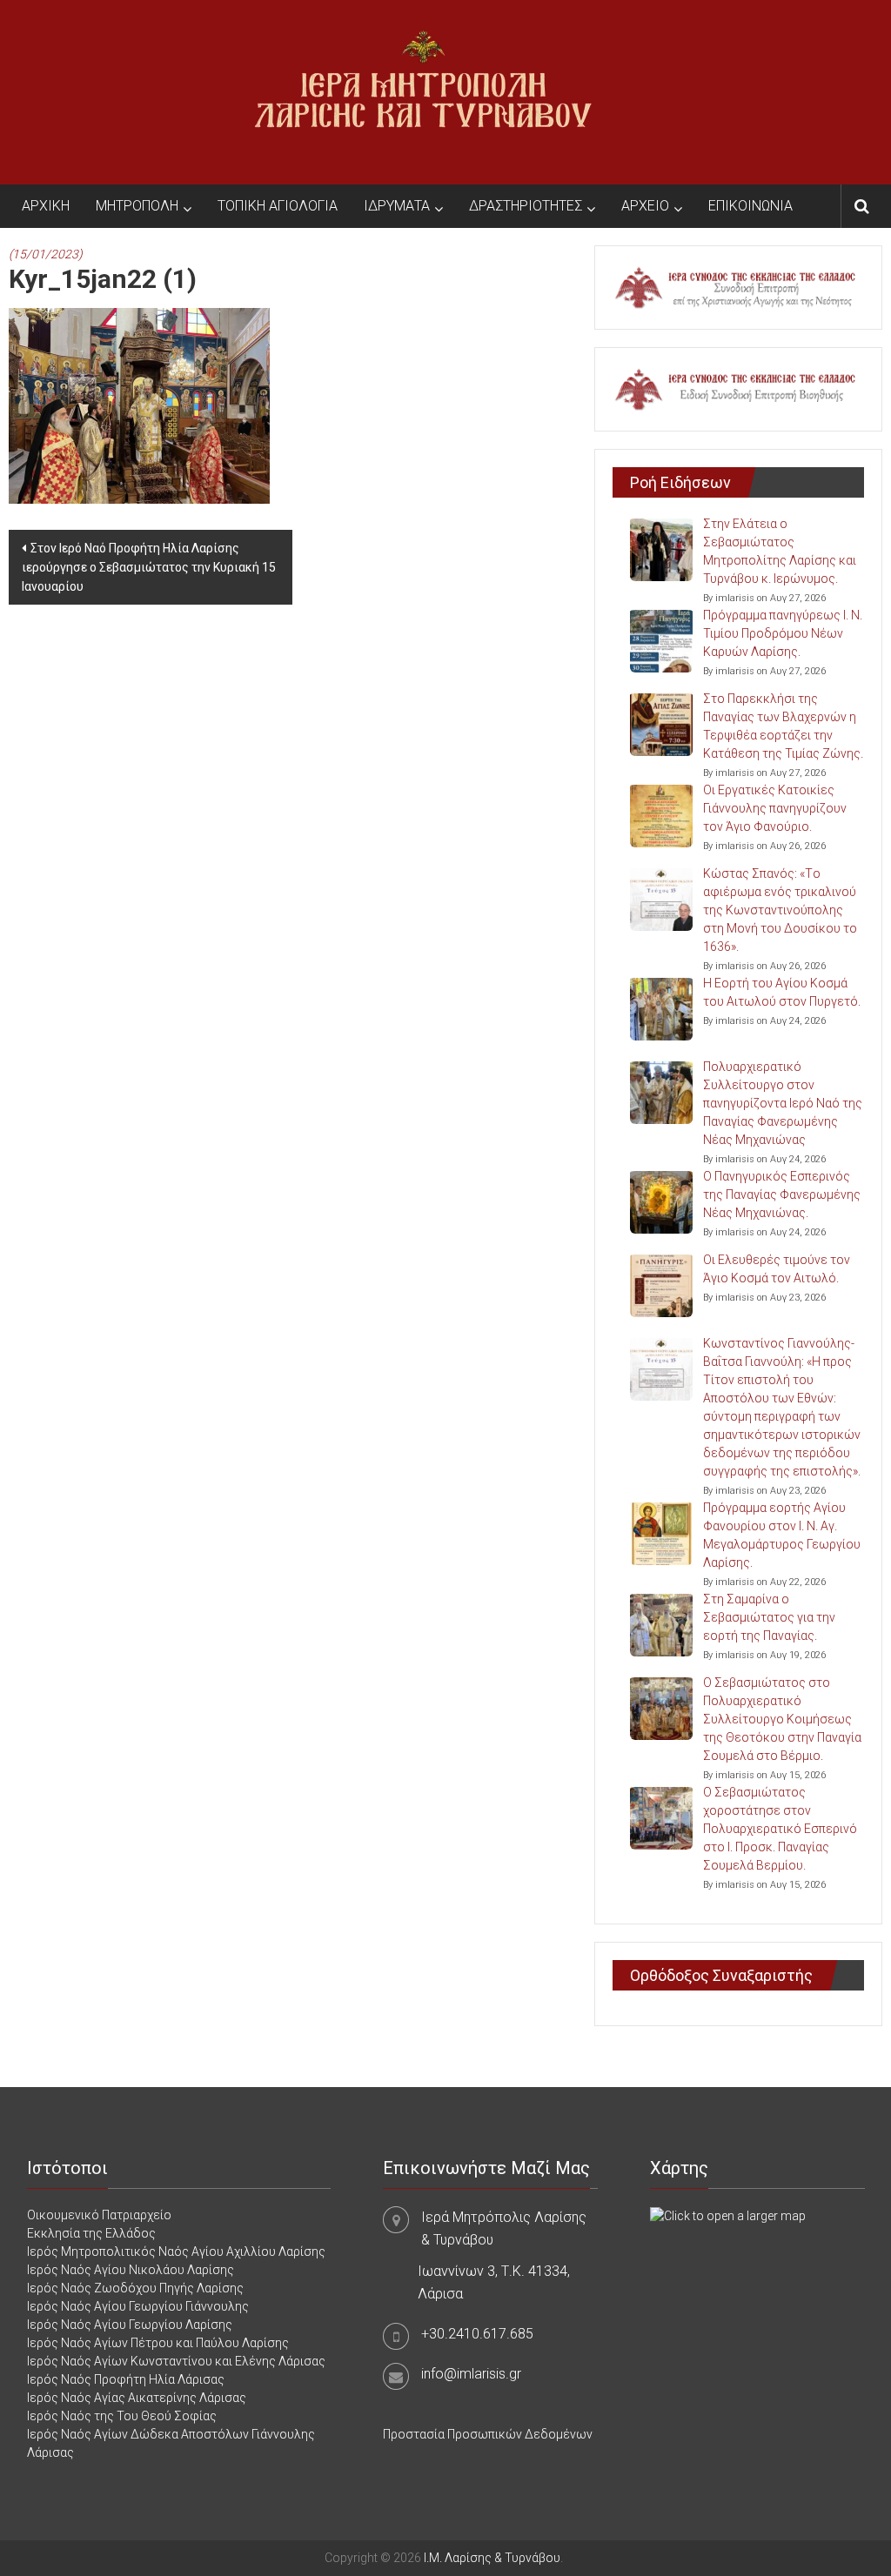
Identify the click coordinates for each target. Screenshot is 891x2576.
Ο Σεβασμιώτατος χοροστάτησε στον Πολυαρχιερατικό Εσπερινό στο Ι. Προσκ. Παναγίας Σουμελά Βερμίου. (780, 1829)
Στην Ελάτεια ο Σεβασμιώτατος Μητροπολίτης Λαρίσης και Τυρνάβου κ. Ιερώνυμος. (780, 551)
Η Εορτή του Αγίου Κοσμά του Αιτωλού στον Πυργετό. (782, 992)
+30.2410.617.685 (477, 2334)
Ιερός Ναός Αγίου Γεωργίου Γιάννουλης (138, 2306)
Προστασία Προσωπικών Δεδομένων (488, 2434)
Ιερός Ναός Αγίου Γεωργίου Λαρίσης (130, 2325)
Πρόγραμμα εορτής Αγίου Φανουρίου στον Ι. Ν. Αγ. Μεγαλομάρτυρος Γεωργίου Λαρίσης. (782, 1535)
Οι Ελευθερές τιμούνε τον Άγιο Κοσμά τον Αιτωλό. (777, 1269)
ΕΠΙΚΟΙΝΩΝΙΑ (750, 206)
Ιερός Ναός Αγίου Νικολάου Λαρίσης (131, 2270)
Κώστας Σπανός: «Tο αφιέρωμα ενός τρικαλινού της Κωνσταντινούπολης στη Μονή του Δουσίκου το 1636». (780, 910)
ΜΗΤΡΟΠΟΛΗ (137, 206)
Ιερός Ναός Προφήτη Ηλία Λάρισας (126, 2379)
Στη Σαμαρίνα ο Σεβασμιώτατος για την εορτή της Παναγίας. (769, 1617)
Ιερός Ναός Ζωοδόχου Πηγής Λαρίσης (135, 2288)
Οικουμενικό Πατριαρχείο (99, 2215)
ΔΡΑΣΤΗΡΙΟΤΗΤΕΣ (526, 206)
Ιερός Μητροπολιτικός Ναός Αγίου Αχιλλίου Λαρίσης (176, 2251)
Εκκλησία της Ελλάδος (91, 2233)
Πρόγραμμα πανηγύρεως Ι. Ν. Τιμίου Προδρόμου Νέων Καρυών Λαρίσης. (783, 633)
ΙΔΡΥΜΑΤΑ (397, 206)
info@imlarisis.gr (471, 2374)
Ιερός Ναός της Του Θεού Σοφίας (122, 2416)
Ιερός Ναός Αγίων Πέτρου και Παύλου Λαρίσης (158, 2343)
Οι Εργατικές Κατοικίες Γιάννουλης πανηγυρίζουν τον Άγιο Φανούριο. (775, 808)
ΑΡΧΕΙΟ (645, 206)
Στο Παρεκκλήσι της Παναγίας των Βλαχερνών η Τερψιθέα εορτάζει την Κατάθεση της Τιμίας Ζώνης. (783, 726)
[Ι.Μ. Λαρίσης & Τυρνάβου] (423, 91)
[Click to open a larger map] (728, 2215)
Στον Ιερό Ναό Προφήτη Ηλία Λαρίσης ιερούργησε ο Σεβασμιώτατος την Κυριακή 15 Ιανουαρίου (149, 567)
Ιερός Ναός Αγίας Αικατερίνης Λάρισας (137, 2398)
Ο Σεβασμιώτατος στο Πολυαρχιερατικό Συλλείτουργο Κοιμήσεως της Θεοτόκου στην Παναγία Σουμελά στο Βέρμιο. (782, 1719)
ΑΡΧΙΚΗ (46, 206)
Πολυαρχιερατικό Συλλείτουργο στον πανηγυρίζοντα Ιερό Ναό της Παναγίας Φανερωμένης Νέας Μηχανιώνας (783, 1103)
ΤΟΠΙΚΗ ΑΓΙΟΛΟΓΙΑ (278, 206)
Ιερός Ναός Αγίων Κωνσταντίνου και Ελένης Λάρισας (176, 2361)
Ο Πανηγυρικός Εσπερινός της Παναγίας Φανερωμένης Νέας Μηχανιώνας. (782, 1194)
